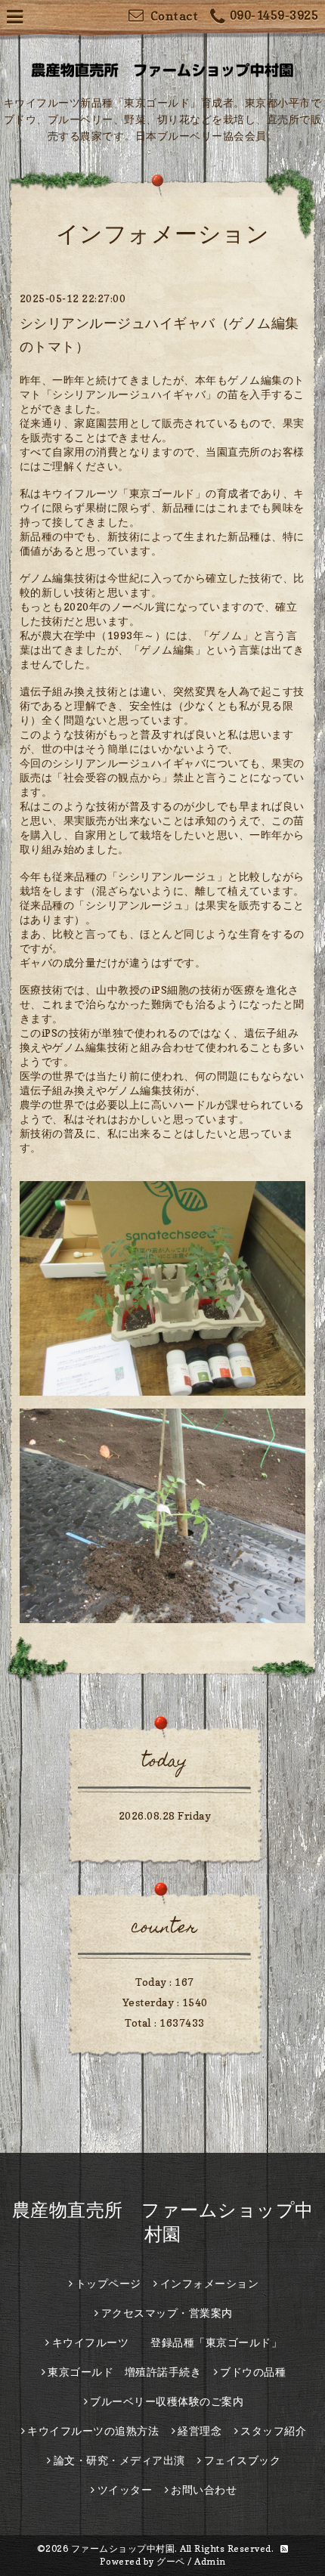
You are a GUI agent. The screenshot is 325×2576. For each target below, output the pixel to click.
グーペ (171, 2561)
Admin (210, 2561)
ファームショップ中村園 (123, 2548)
